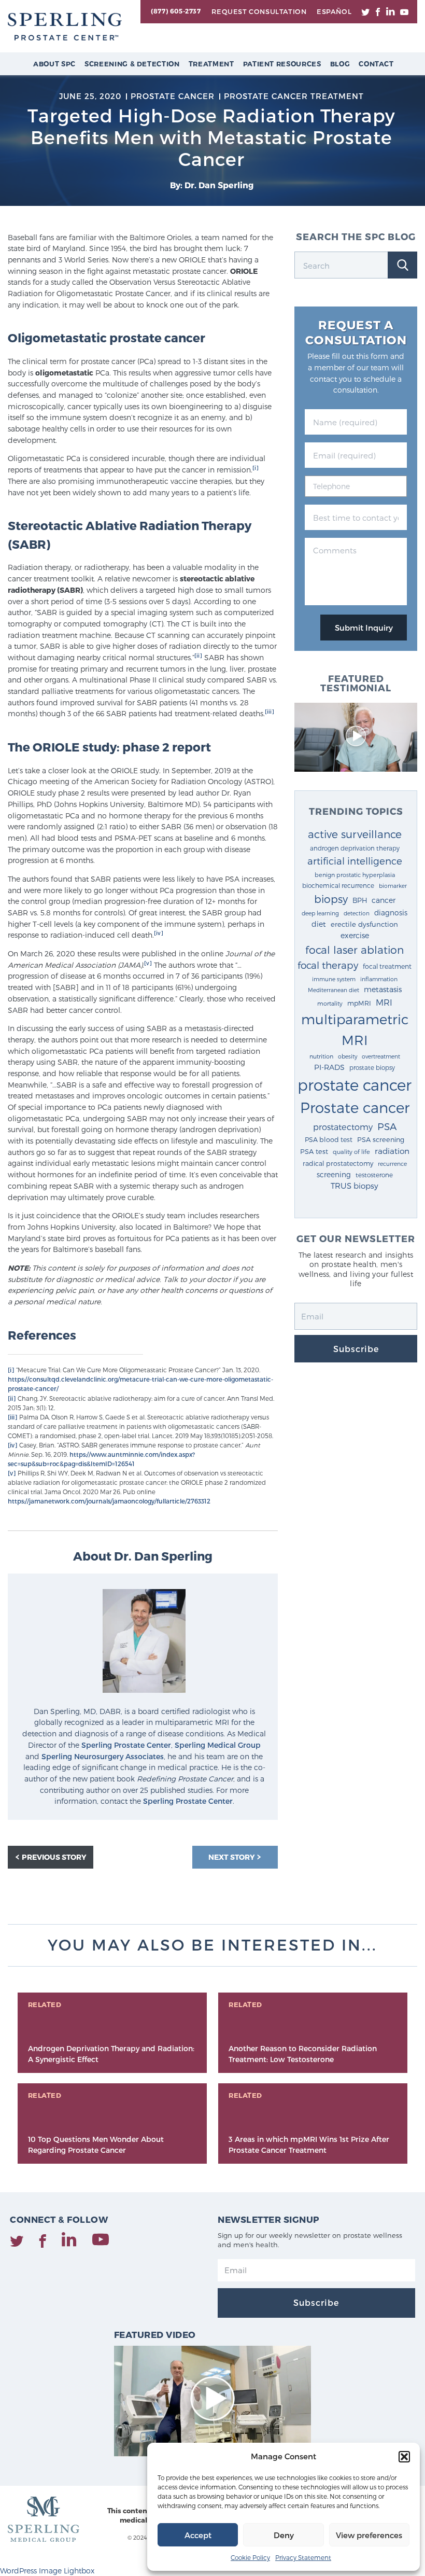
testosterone (374, 1175)
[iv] (159, 933)
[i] (256, 468)
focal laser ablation (355, 949)
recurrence (392, 1164)
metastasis (383, 989)
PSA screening (381, 1139)
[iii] (270, 711)
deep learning (320, 913)
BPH (360, 900)
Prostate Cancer (173, 96)
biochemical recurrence (338, 885)
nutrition (321, 1056)
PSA (387, 1126)
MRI (384, 1002)
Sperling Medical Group (218, 1745)
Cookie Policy (250, 2557)
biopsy (331, 899)
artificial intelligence (355, 861)
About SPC (54, 64)
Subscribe (356, 1349)
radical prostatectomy (338, 1163)
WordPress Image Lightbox (47, 2571)
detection (357, 913)
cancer (384, 900)
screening (334, 1174)
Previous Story (54, 1857)
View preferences (369, 2535)
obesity (348, 1056)
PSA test (314, 1151)
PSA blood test (329, 1139)
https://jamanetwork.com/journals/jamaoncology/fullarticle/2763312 (109, 1501)
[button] (404, 2457)
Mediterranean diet (334, 990)
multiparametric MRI (355, 1029)
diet (319, 924)
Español (334, 11)
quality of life (351, 1151)
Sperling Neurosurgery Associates (103, 1756)
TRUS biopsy (355, 1186)
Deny (284, 2535)
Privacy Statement (303, 2557)
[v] (148, 963)
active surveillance (355, 834)
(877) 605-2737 (176, 11)
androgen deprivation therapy (355, 848)
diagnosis (391, 913)
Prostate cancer (355, 1107)
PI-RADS (329, 1067)
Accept (198, 2535)
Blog (340, 64)
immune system (334, 979)
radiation (392, 1151)
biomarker (393, 886)
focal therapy (328, 965)
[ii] (198, 655)
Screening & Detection (132, 64)
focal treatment (387, 966)
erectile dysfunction (364, 924)
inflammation (379, 979)
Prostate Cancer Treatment (294, 96)
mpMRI (359, 1003)
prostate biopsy (372, 1067)
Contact (376, 64)
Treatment (211, 64)
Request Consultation (259, 11)
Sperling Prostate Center (126, 1745)
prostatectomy (343, 1127)
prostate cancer (355, 1084)
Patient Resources (282, 64)
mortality (330, 1003)
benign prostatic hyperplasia (355, 875)
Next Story (232, 1857)
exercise (355, 935)
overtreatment (381, 1056)
